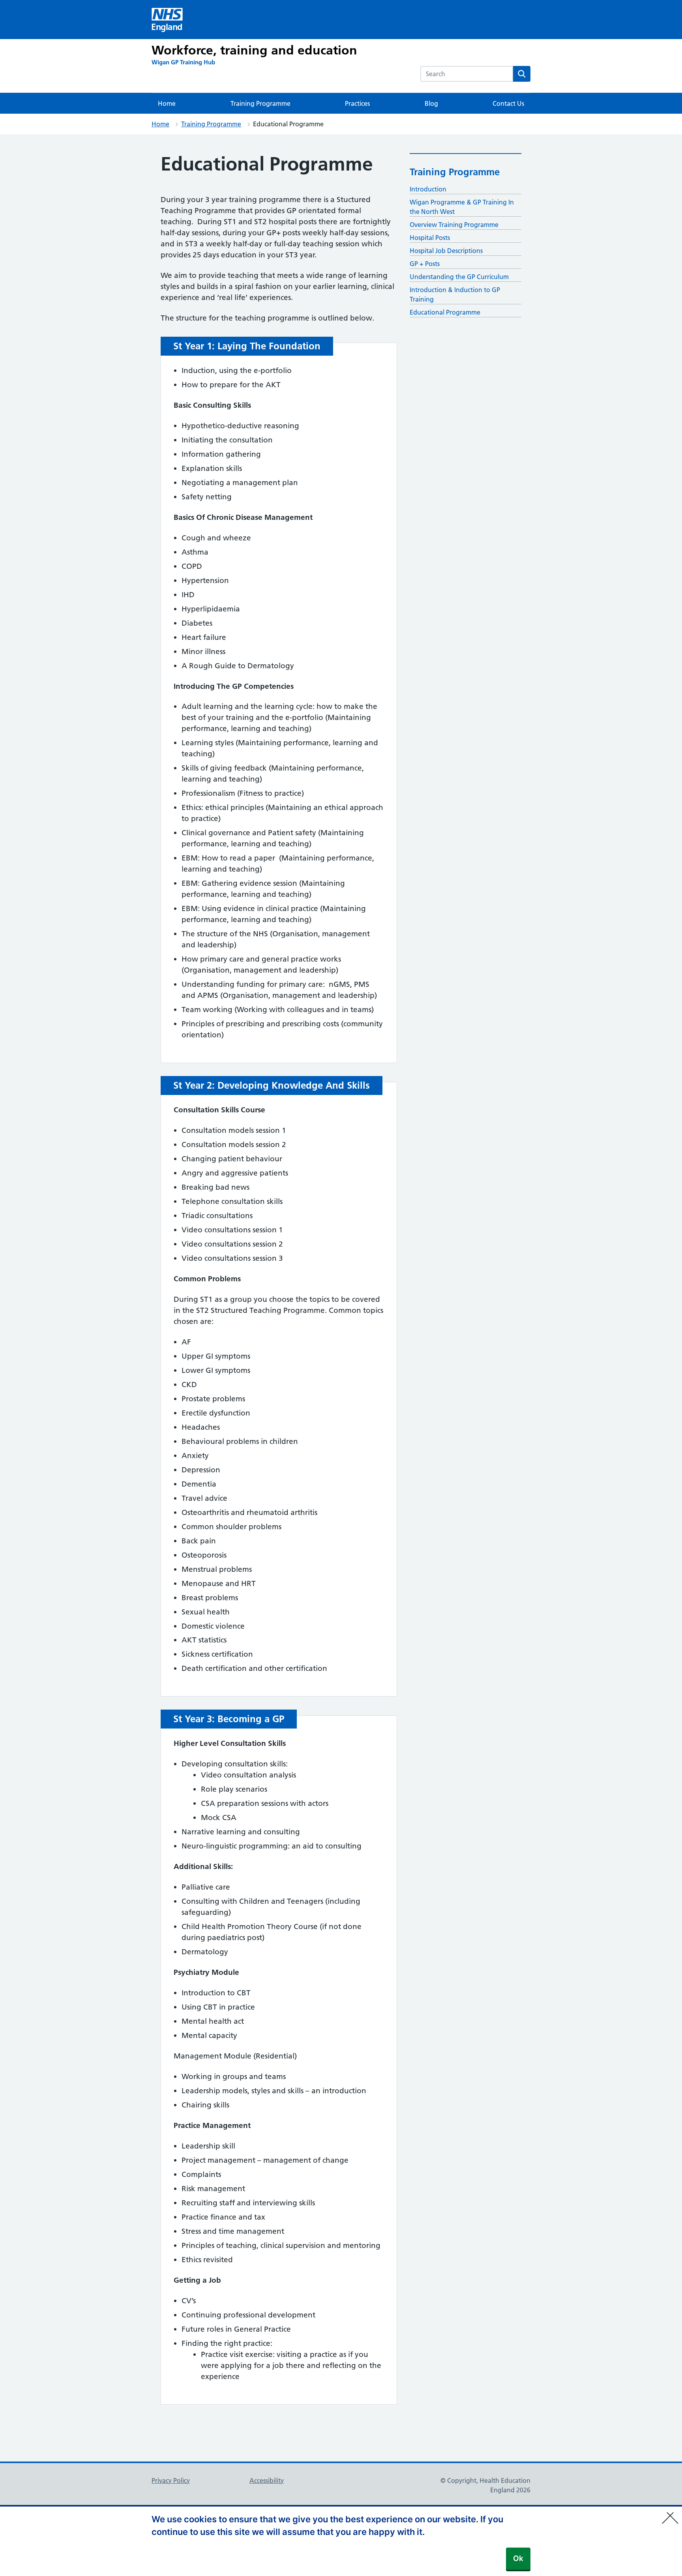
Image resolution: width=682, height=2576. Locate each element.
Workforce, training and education (254, 50)
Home (167, 103)
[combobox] (467, 74)
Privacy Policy (171, 2480)
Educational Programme (445, 312)
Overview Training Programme (454, 225)
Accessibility (267, 2480)
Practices (357, 103)
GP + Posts (425, 264)
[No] (672, 2513)
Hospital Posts (430, 238)
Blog (431, 103)
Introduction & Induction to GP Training (455, 294)
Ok (518, 2558)
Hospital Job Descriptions (446, 251)
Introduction (428, 189)
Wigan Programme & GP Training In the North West (462, 207)
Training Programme (260, 103)
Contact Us (508, 103)
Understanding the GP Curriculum (459, 277)
